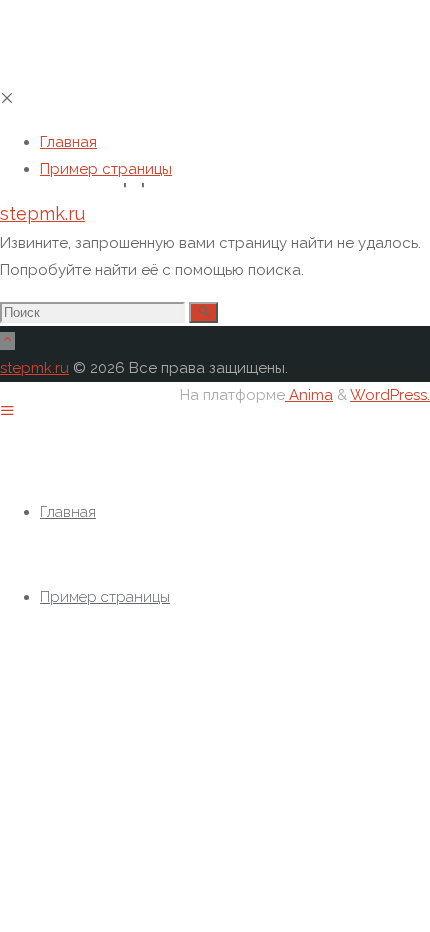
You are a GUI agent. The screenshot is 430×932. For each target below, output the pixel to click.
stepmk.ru (42, 213)
